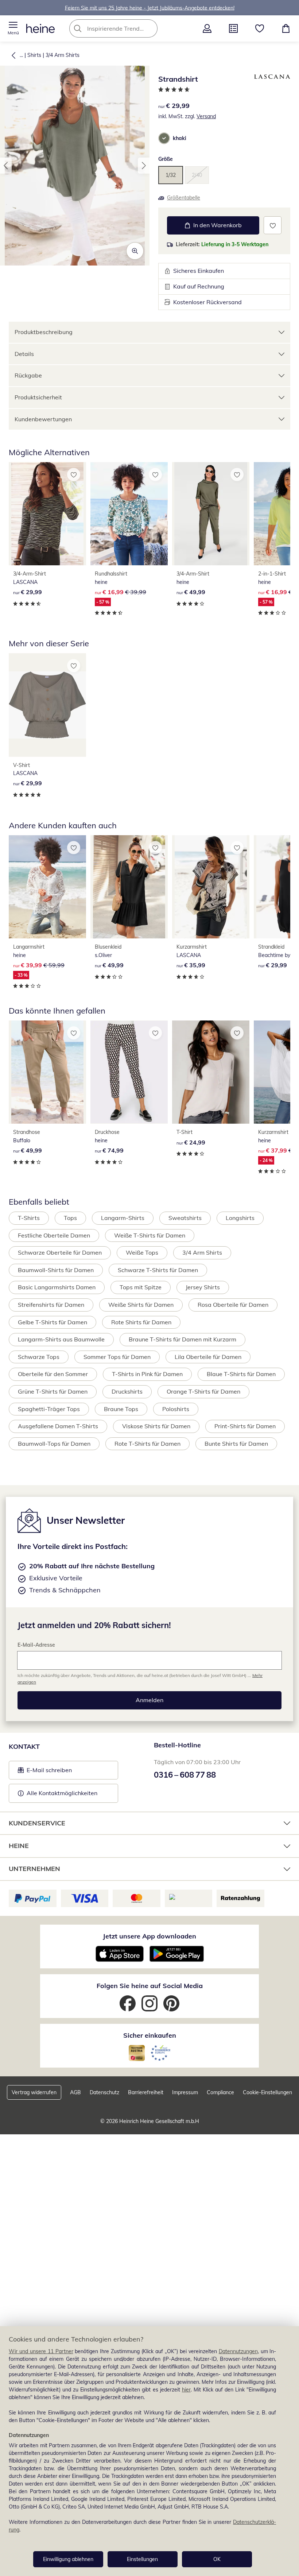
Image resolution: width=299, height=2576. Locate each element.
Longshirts (240, 1218)
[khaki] (164, 138)
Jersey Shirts (203, 1287)
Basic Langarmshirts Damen (57, 1287)
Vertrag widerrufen (34, 2092)
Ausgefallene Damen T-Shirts (58, 1426)
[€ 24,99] (211, 1072)
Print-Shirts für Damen (245, 1426)
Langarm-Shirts (123, 1218)
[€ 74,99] (129, 1072)
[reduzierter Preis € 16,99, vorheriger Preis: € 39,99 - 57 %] (129, 514)
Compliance (220, 2092)
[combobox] (124, 28)
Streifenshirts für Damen (51, 1305)
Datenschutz (104, 2092)
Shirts (34, 55)
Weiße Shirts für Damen (141, 1305)
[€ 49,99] (211, 514)
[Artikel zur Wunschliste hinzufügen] (273, 225)
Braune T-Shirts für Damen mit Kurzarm (182, 1339)
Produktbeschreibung (44, 332)
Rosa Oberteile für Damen (233, 1305)
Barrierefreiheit (146, 2092)
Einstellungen (142, 2559)
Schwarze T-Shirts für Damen (158, 1270)
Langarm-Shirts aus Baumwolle (61, 1339)
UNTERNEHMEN (34, 1869)
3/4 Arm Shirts (63, 55)
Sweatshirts (185, 1218)
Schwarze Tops (39, 1357)
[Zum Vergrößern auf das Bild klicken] (135, 251)
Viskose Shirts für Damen (156, 1426)
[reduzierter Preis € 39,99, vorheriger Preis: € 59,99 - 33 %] (47, 887)
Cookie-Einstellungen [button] (267, 2092)
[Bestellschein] (233, 28)
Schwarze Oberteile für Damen (60, 1252)
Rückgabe (28, 375)
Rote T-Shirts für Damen (147, 1444)
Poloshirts (176, 1409)
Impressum (185, 2092)
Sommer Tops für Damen (117, 1357)
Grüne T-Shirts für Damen (53, 1391)
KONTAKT (24, 1746)
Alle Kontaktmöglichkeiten (62, 1793)
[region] (149, 2451)
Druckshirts (127, 1391)
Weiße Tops (142, 1252)
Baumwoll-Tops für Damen (54, 1444)
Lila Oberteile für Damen (208, 1357)
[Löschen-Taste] (150, 28)
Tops (70, 1218)
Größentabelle (184, 198)
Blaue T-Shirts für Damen (241, 1374)
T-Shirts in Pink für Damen (147, 1374)
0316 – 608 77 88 (185, 1775)
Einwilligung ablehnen (68, 2559)
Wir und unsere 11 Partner (41, 2351)
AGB (75, 2092)
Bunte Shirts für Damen (236, 1444)
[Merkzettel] (260, 28)
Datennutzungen (238, 2351)
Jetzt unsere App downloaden (149, 1936)
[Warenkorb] (286, 28)
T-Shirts (29, 1218)
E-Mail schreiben (45, 1772)
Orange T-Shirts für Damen (203, 1391)
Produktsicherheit (38, 397)
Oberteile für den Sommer (53, 1374)
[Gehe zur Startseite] (40, 28)
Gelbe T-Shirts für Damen (53, 1322)
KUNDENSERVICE (37, 1823)
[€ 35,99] (211, 887)
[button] (13, 28)
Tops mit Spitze (141, 1287)
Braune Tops (121, 1409)
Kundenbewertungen (43, 419)
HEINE (19, 1846)
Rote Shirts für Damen (141, 1322)
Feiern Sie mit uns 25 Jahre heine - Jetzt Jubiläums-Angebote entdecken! (150, 8)
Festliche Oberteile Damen (54, 1235)
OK (217, 2559)
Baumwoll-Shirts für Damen (56, 1270)
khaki (180, 138)
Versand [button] (206, 116)
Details (24, 354)
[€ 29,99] (47, 514)
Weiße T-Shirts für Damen (150, 1235)
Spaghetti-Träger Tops (49, 1409)
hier (186, 2390)
